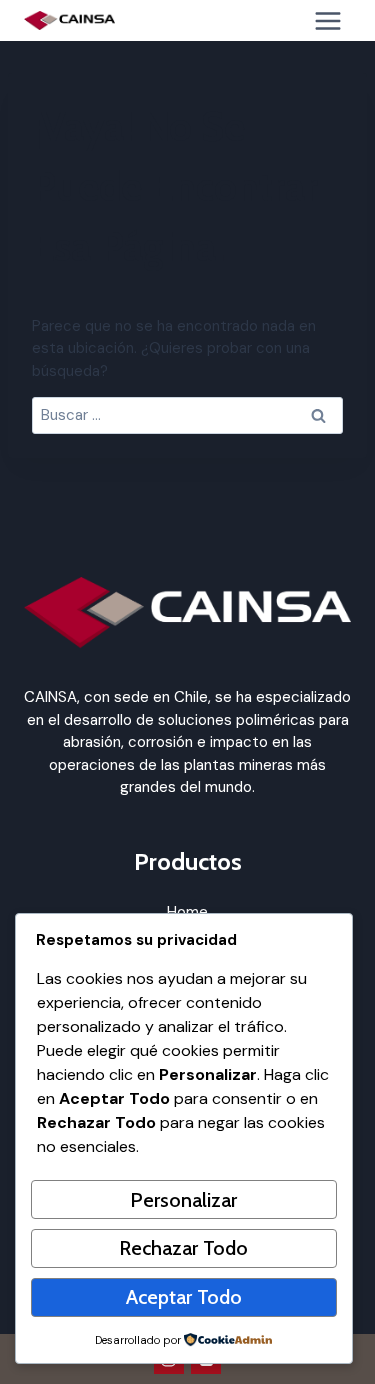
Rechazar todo (183, 1248)
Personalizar (183, 1200)
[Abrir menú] (327, 20)
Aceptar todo (184, 1297)
